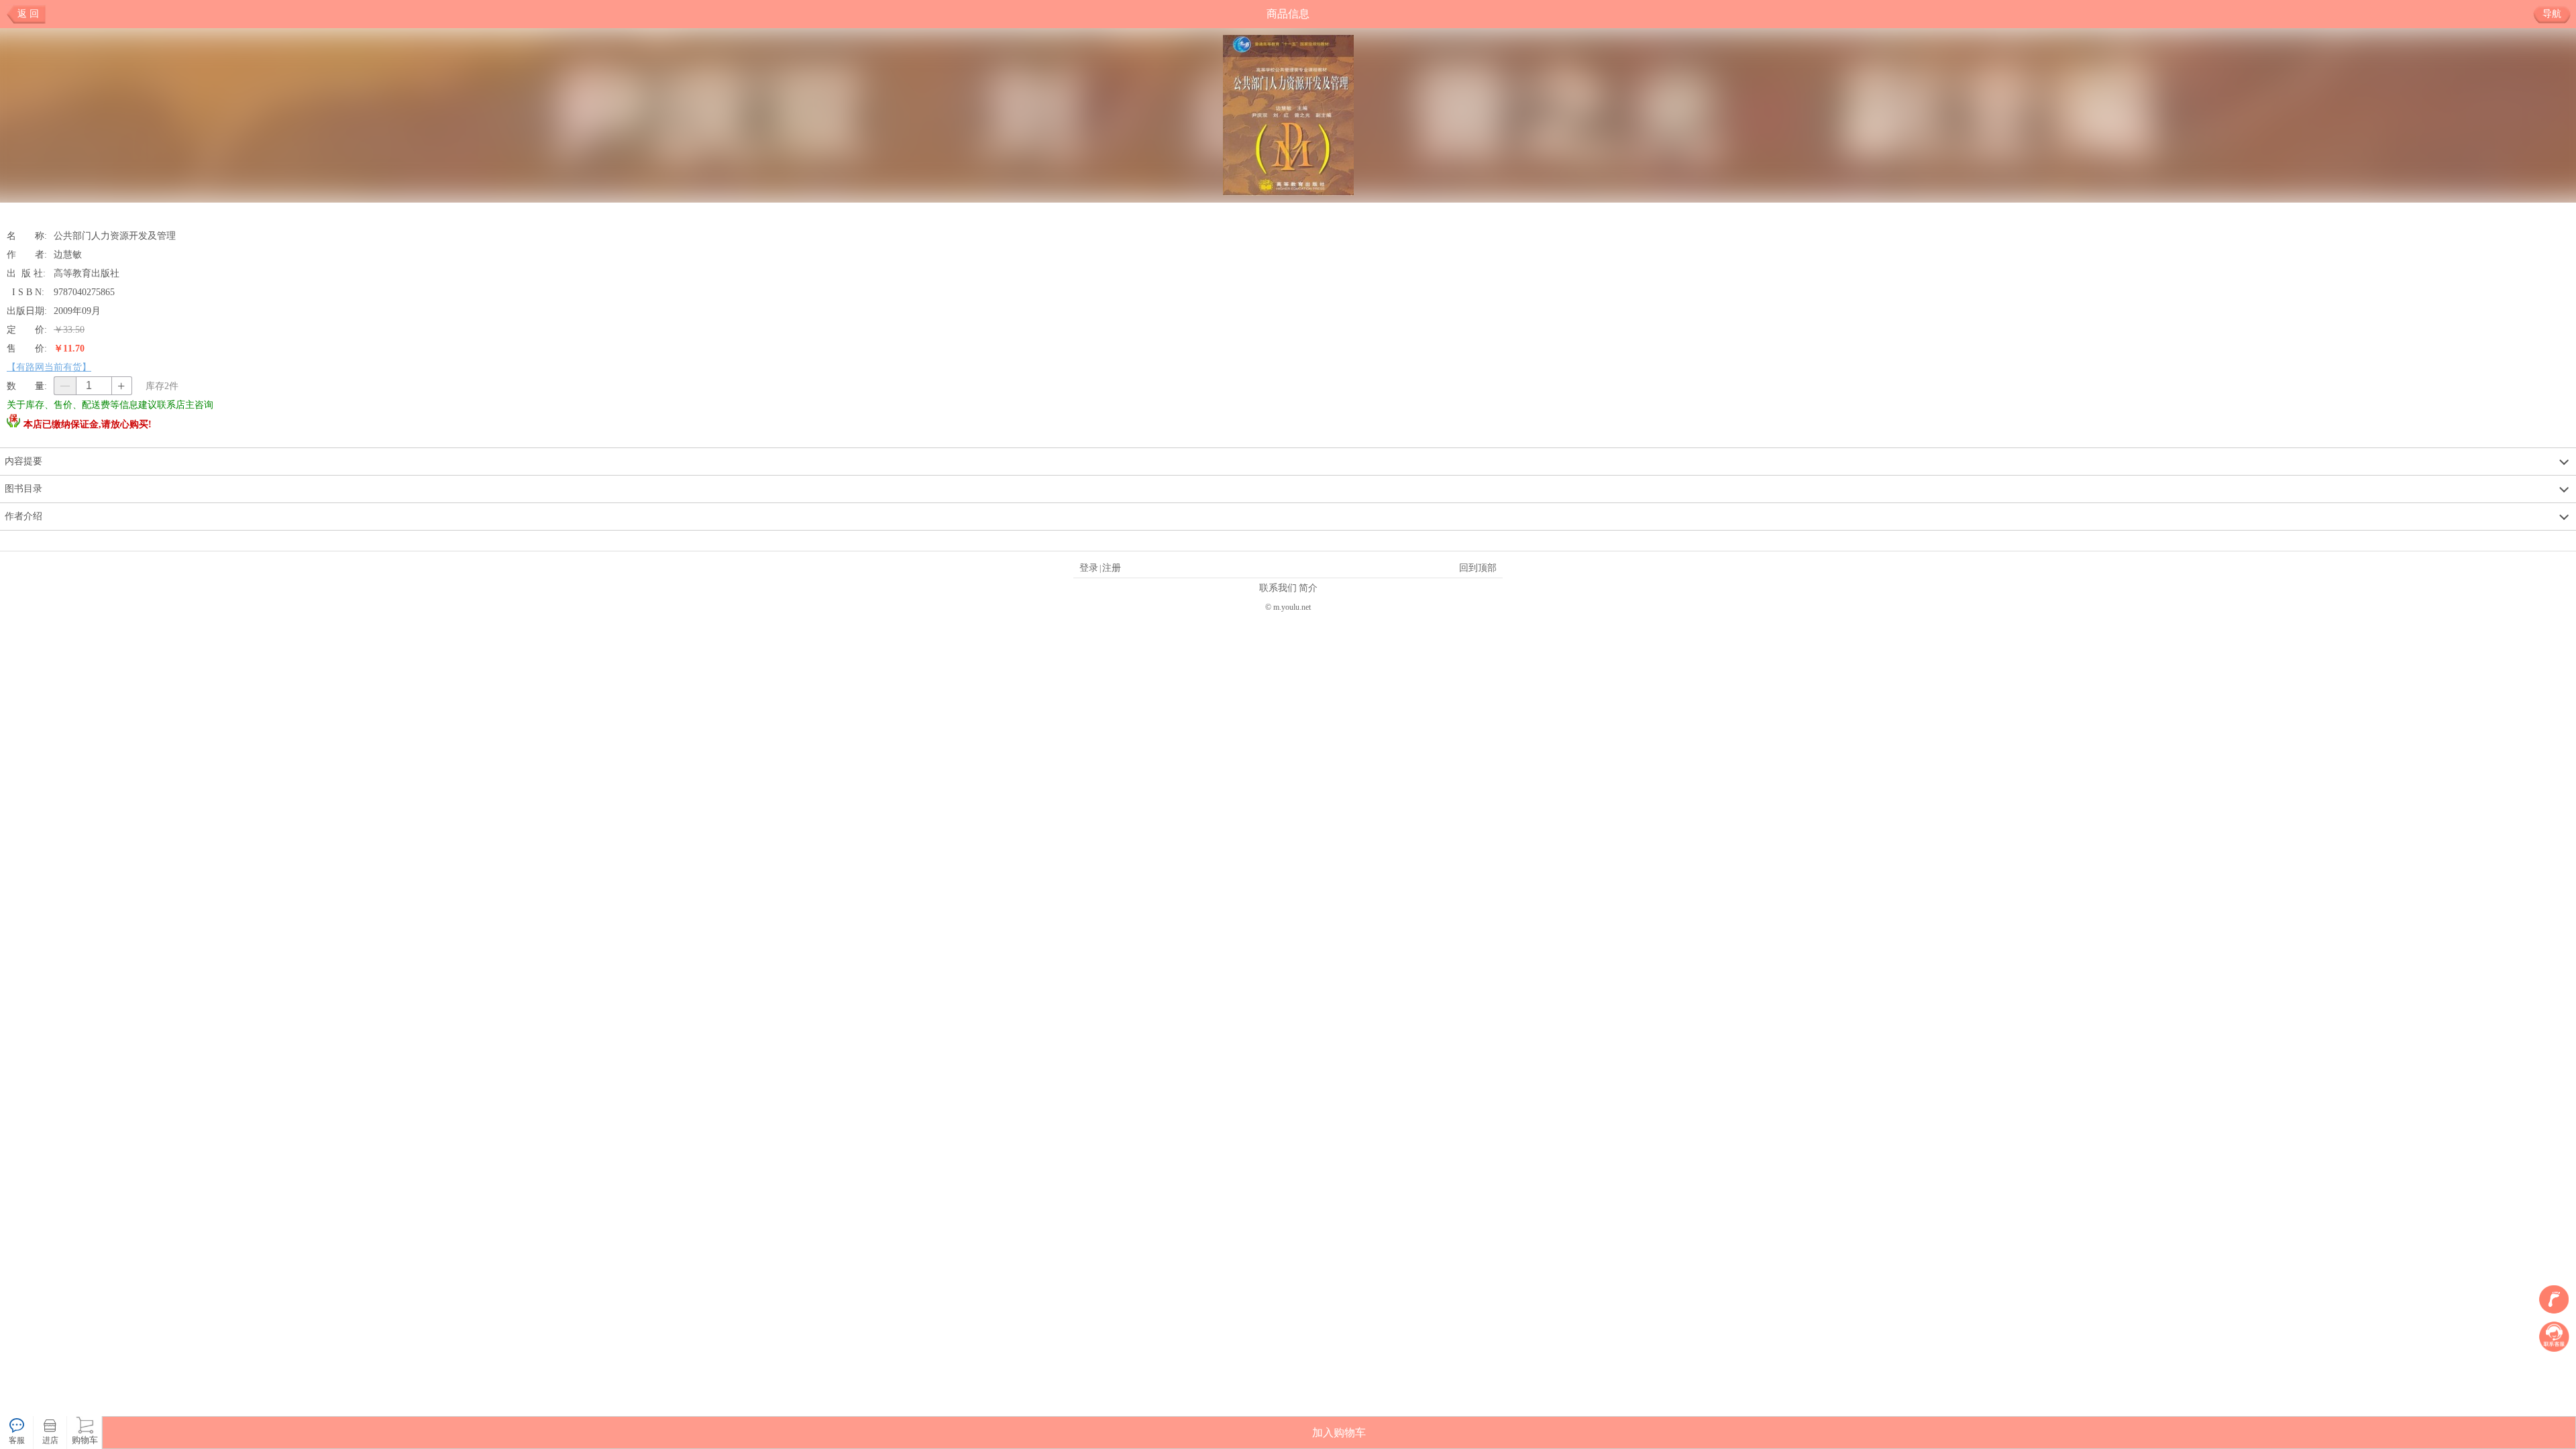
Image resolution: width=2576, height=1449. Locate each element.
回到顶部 (1478, 568)
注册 (1112, 568)
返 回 (28, 14)
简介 (1308, 588)
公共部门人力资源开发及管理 (115, 235)
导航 (2552, 14)
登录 (1089, 568)
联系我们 (1278, 588)
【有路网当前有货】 (49, 367)
